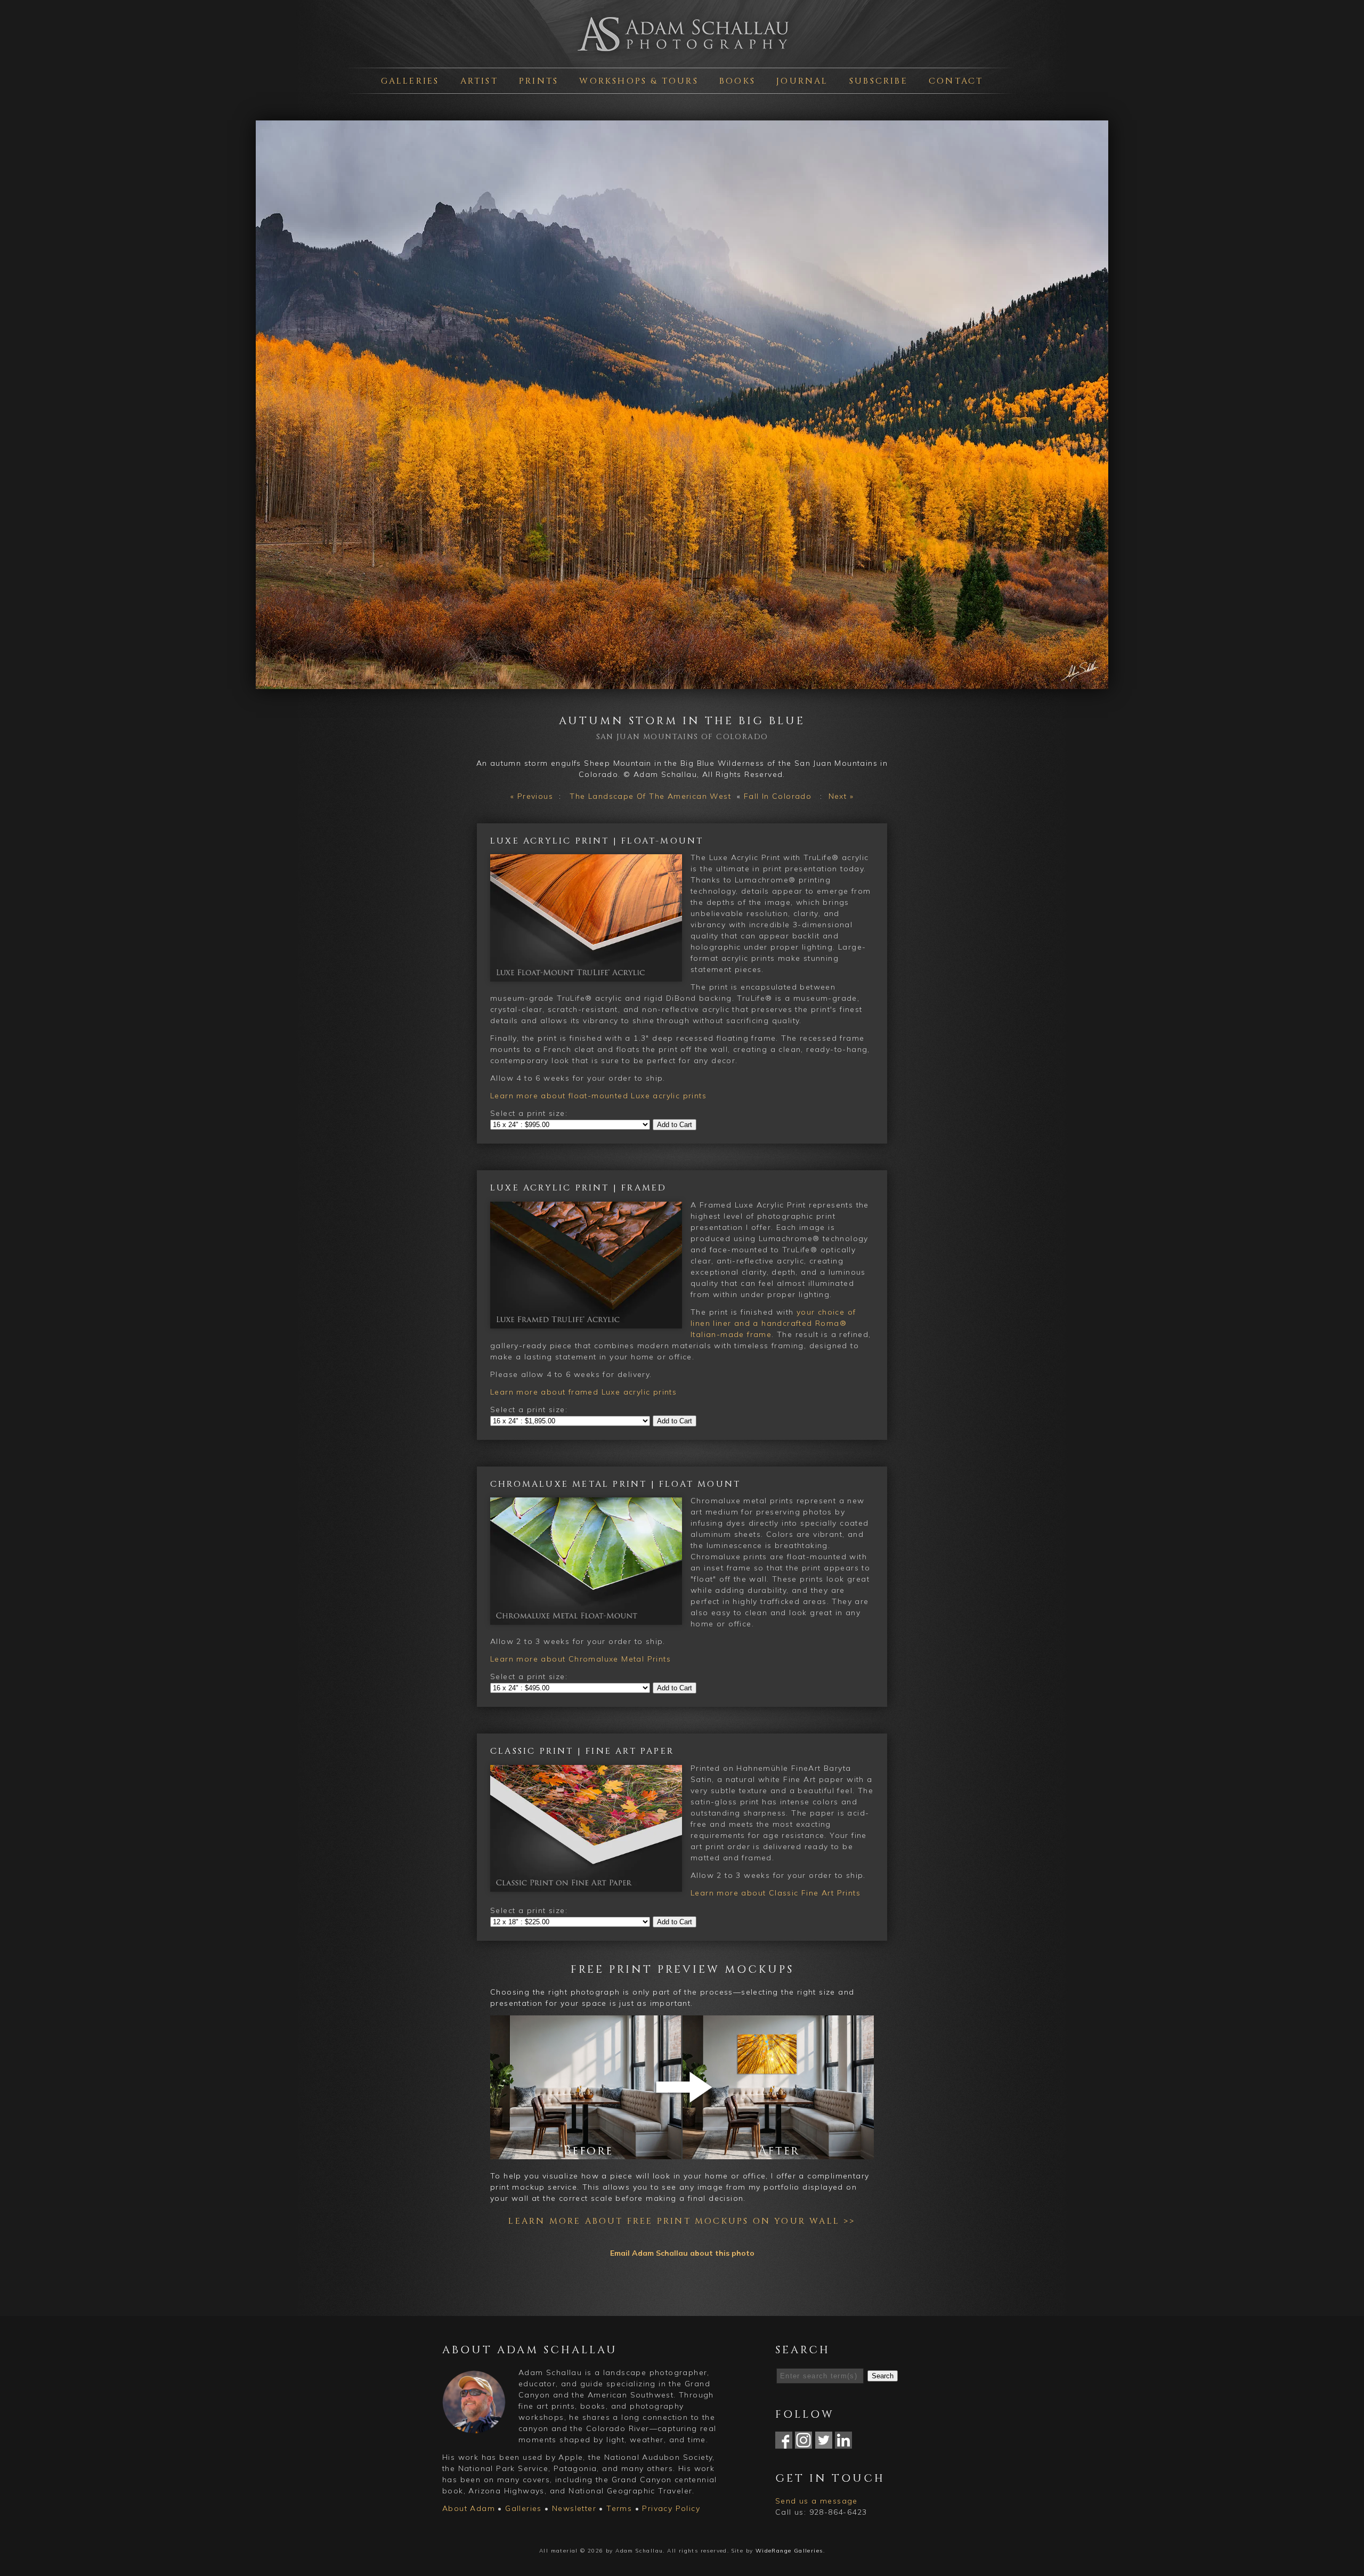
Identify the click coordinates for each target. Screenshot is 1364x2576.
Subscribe (879, 81)
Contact (956, 81)
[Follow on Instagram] (803, 2443)
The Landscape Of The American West (650, 796)
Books (737, 81)
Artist (479, 81)
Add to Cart (675, 1125)
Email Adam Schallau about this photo (682, 2253)
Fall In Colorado (778, 796)
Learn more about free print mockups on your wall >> (682, 2221)
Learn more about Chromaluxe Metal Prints (580, 1659)
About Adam (469, 2508)
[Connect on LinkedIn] (843, 2443)
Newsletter (574, 2508)
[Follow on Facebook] (784, 2443)
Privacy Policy (671, 2508)
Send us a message (817, 2501)
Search (883, 2376)
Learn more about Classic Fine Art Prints (776, 1893)
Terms (619, 2508)
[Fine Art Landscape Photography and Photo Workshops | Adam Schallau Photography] (682, 55)
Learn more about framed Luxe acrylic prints (583, 1392)
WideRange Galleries (789, 2551)
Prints (539, 81)
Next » (841, 796)
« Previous (532, 796)
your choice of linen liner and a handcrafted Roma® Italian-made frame (773, 1323)
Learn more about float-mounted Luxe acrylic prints (598, 1096)
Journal (802, 81)
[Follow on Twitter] (824, 2443)
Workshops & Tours (639, 81)
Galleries (410, 81)
